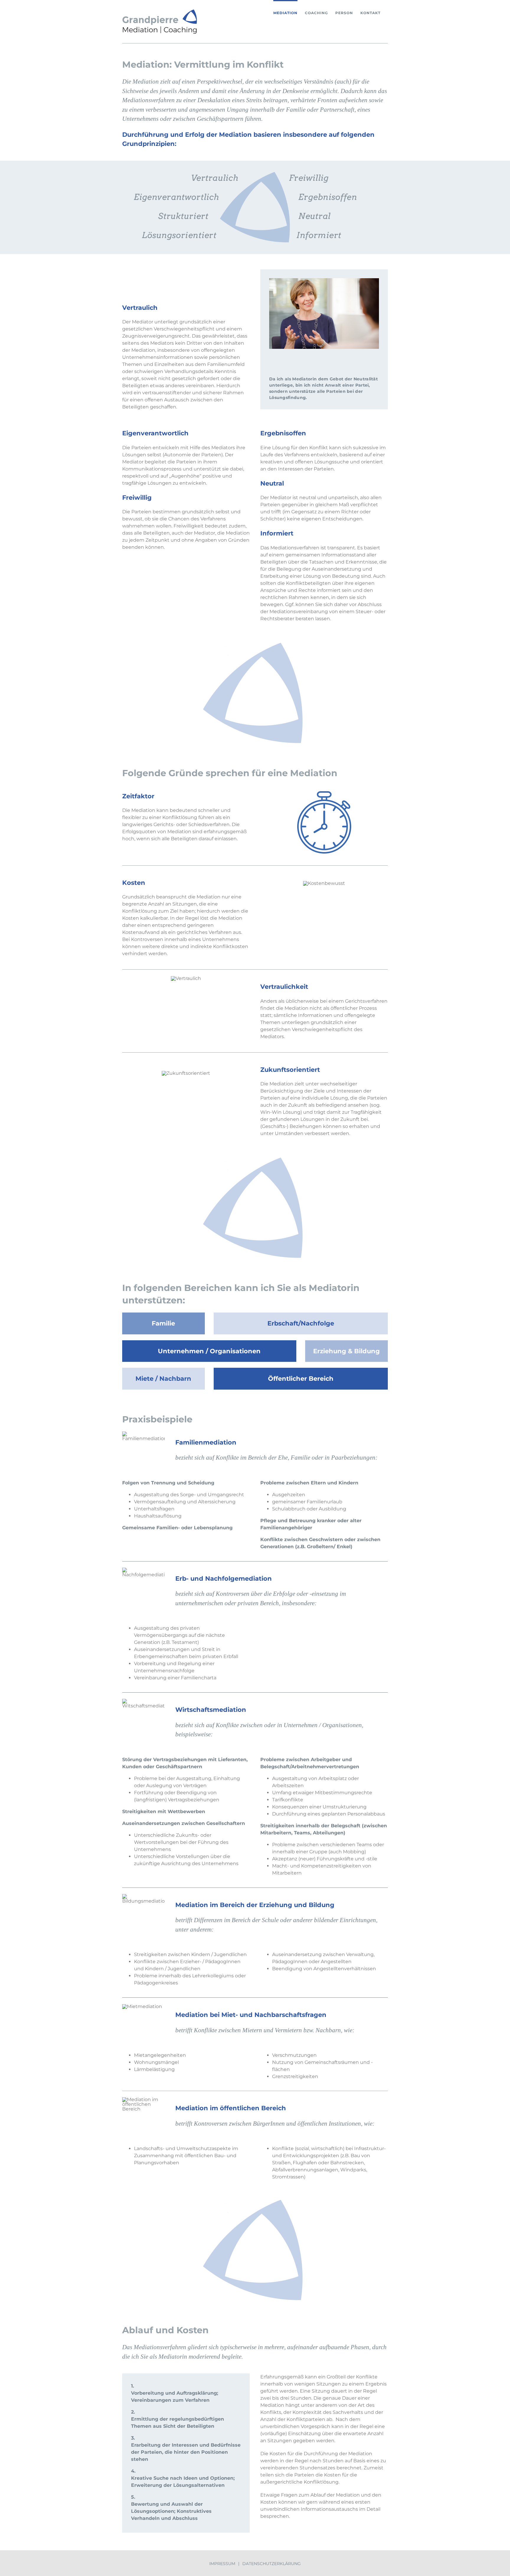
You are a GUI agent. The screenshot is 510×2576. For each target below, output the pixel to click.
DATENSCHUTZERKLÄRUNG (272, 2564)
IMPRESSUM (222, 2564)
